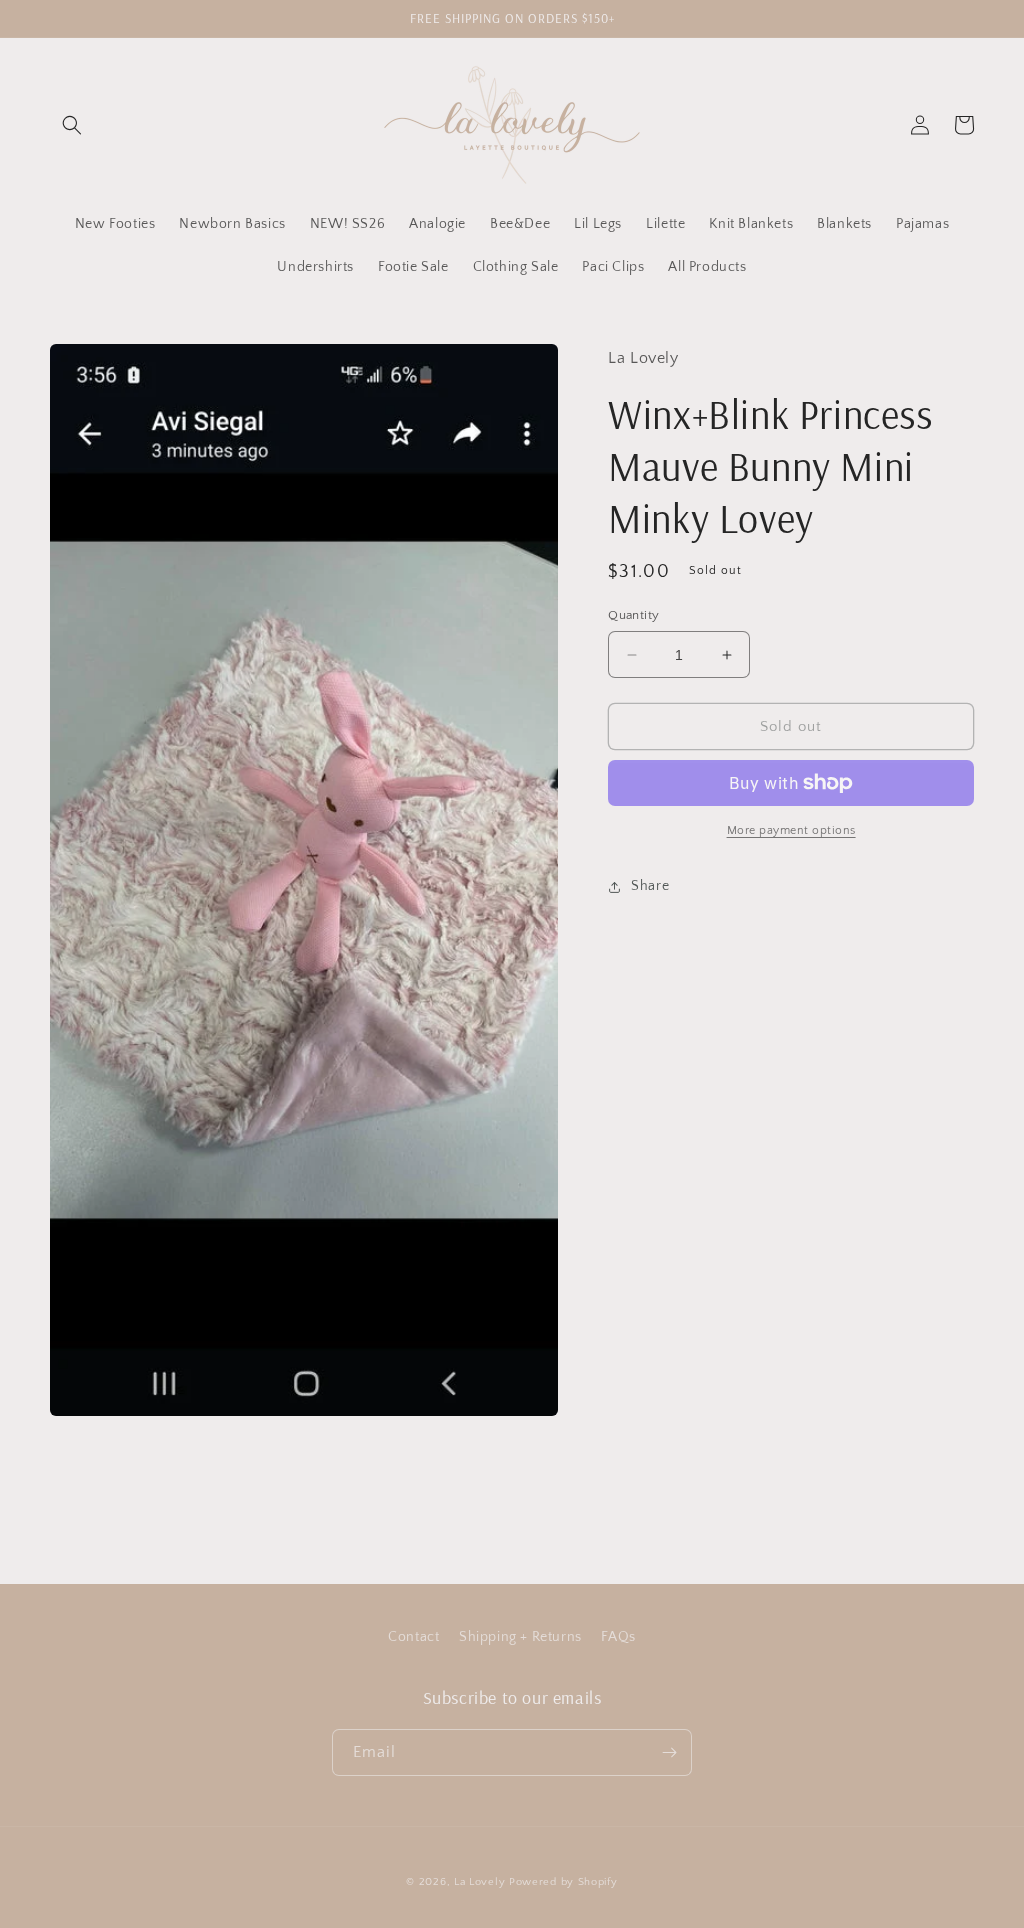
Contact (413, 1637)
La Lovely (479, 1882)
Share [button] (650, 886)
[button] (72, 125)
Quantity (633, 615)
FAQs (618, 1637)
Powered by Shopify (563, 1882)
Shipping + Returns (520, 1637)
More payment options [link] (791, 830)
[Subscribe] (669, 1752)
